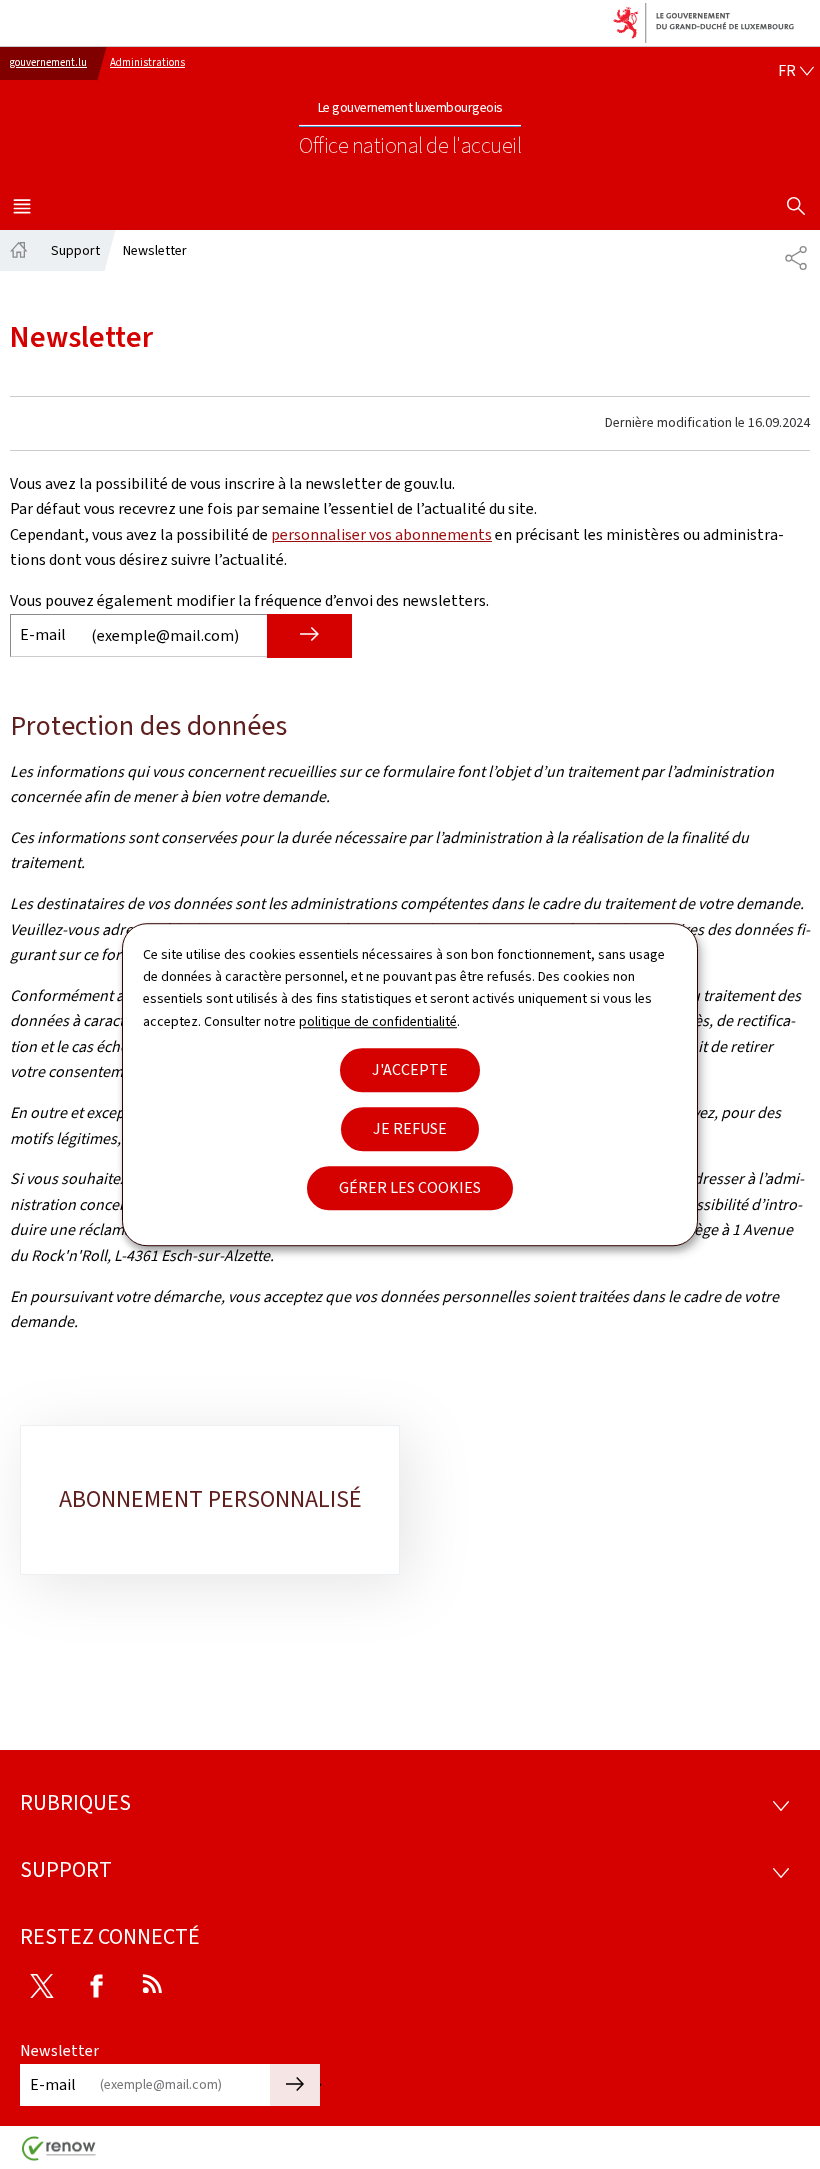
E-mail (43, 634)
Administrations (147, 62)
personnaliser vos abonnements (381, 534)
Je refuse (410, 1128)
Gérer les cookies (410, 1187)
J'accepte (410, 1069)
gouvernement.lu (48, 62)
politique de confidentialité (378, 1021)
